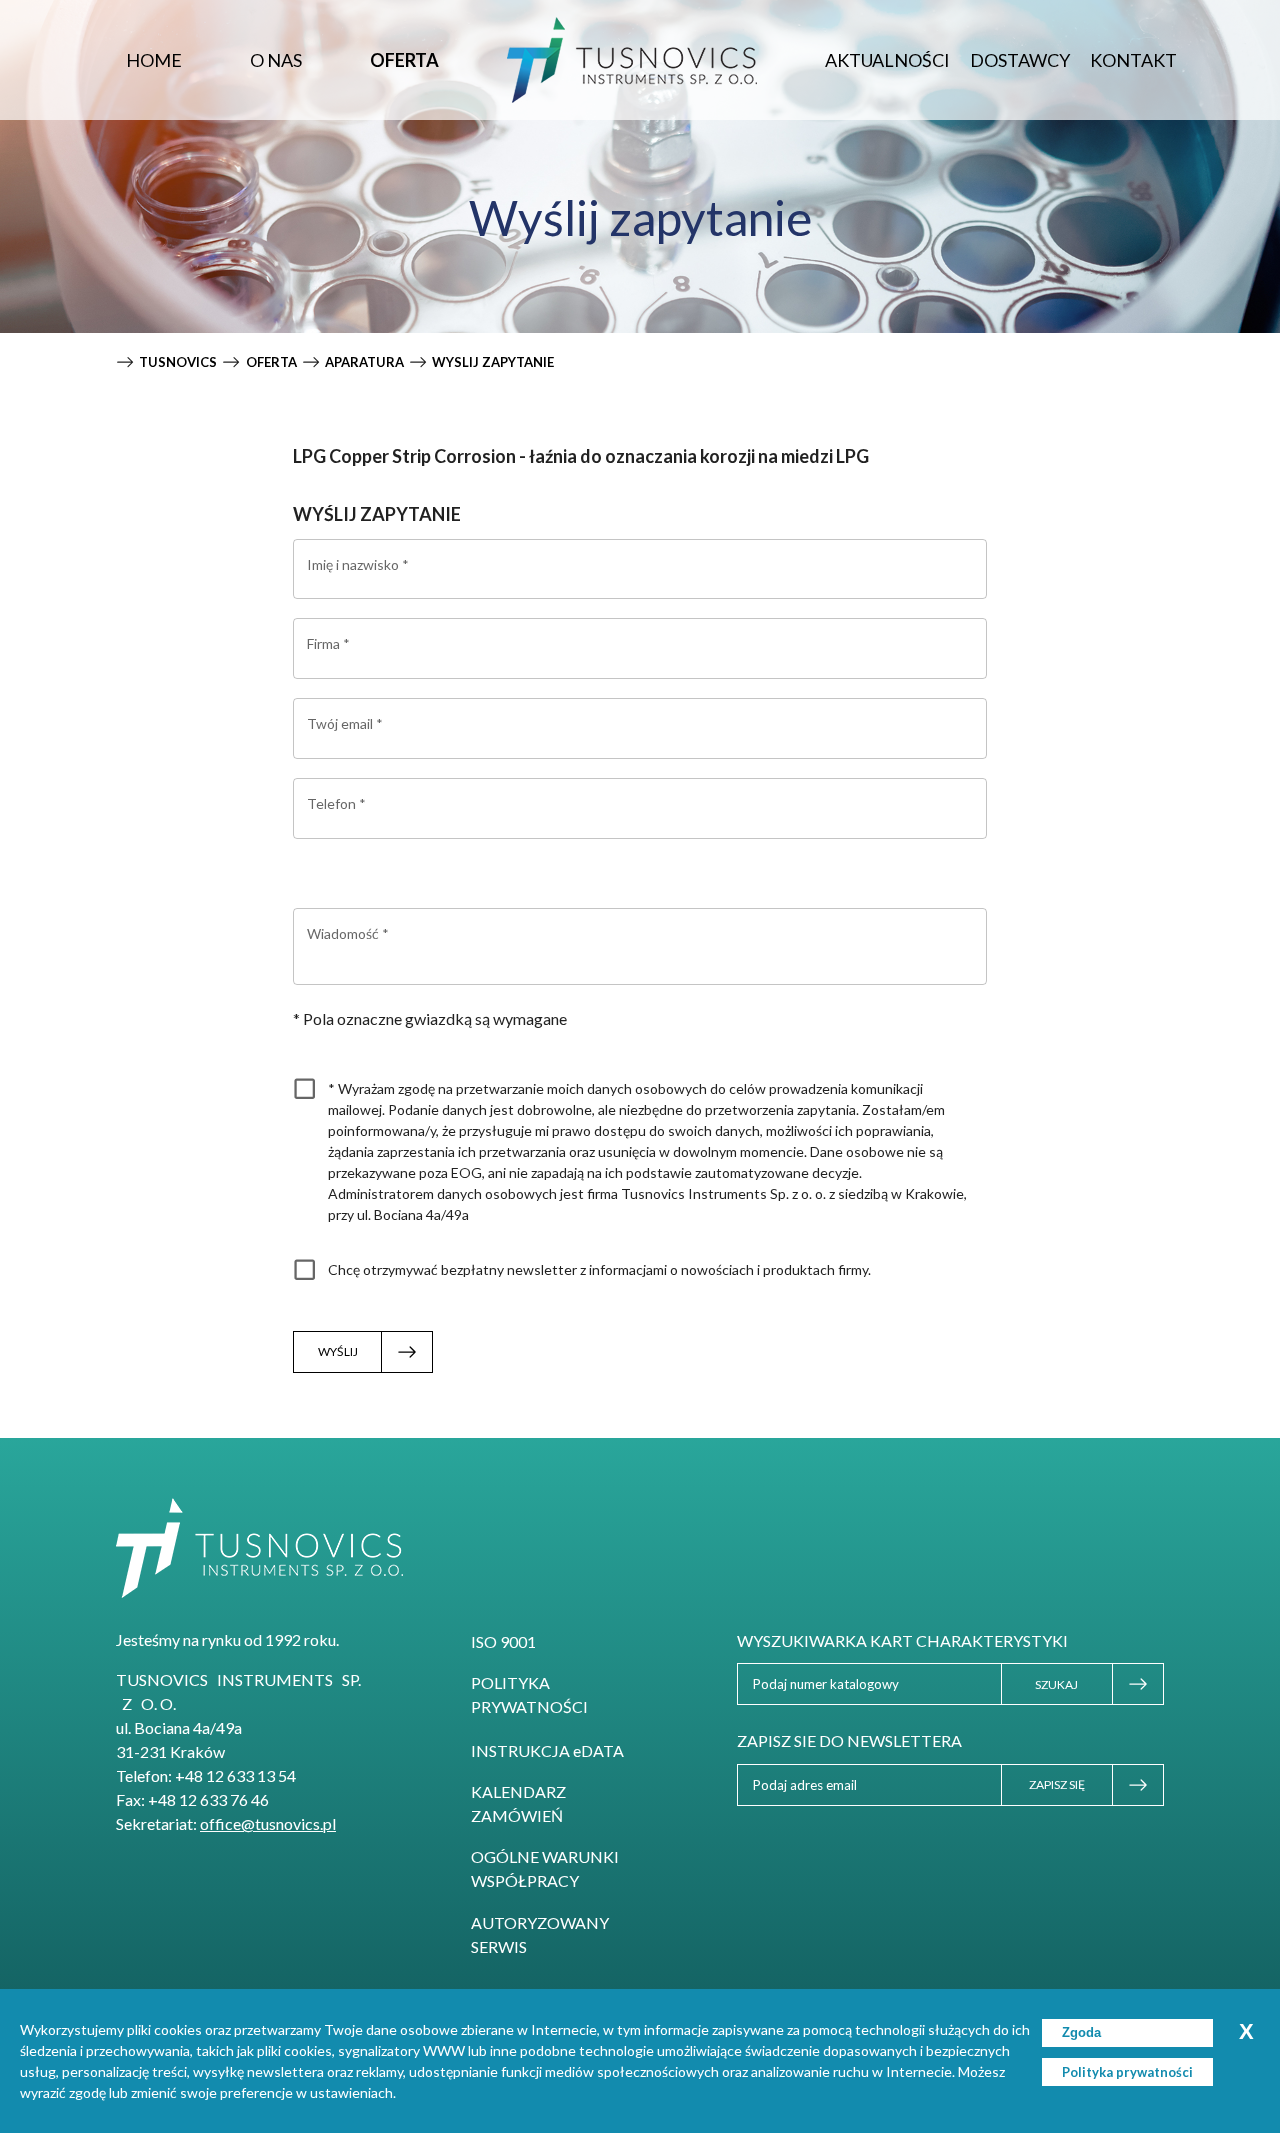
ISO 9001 (503, 1641)
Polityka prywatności (529, 1694)
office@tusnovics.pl (268, 1823)
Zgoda (1081, 2032)
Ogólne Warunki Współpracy (545, 1868)
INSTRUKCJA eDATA (547, 1750)
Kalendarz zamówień (518, 1803)
